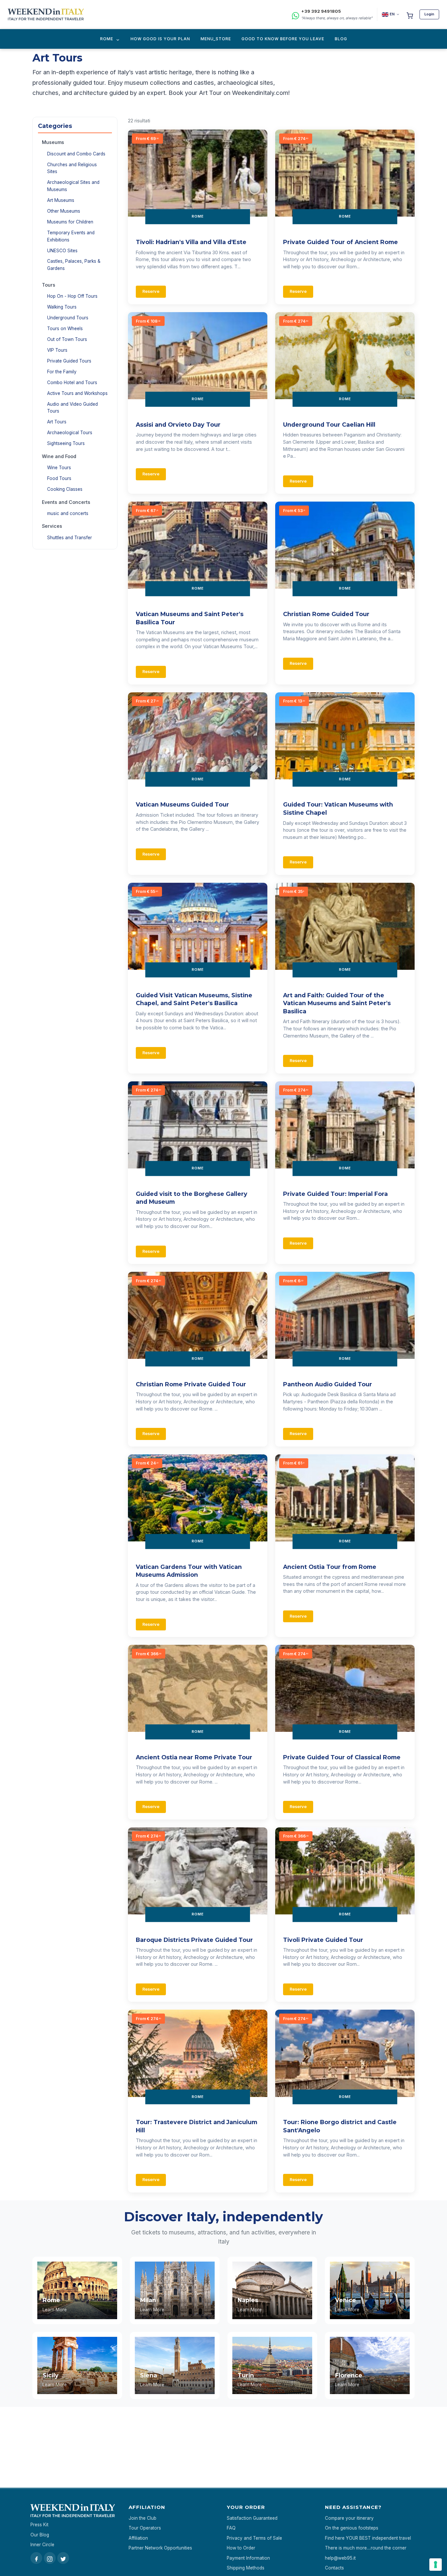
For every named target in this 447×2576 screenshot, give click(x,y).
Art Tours (57, 422)
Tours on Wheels (65, 329)
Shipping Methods (246, 2568)
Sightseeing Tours (66, 443)
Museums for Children (70, 222)
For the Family (62, 372)
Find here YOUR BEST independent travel (368, 2538)
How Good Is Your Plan (160, 39)
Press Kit (39, 2525)
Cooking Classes (65, 489)
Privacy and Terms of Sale (254, 2538)
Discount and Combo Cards (76, 154)
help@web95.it (340, 2558)
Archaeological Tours (70, 433)
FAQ (231, 2528)
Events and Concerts (66, 502)
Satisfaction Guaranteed (252, 2518)
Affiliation (138, 2538)
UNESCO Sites (62, 251)
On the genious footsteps (352, 2528)
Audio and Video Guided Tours (72, 408)
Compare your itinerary (349, 2518)
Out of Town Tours (67, 339)
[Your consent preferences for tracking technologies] (436, 2565)
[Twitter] (63, 2558)
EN (392, 14)
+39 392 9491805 (321, 11)
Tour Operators (145, 2528)
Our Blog (40, 2535)
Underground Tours (68, 318)
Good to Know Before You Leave (283, 39)
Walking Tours (62, 307)
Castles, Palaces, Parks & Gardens (74, 265)
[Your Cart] (410, 14)
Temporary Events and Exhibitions (71, 236)
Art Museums (61, 200)
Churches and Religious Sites (72, 168)
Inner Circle (42, 2545)
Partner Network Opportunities (160, 2548)
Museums (53, 142)
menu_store (216, 39)
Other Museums (64, 211)
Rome (107, 39)
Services (52, 526)
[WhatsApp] (295, 15)
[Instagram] (50, 2558)
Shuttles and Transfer (70, 538)
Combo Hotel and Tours (72, 382)
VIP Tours (57, 350)
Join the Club (143, 2518)
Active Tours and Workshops (77, 393)
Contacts (334, 2568)
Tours (49, 285)
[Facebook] (36, 2558)
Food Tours (59, 478)
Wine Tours (59, 468)
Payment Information (248, 2558)
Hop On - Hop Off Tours (72, 296)
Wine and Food (59, 456)
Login (429, 14)
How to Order (241, 2548)
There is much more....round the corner (366, 2548)
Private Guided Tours (69, 361)
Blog (341, 39)
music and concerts (68, 513)
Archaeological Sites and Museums (73, 186)
